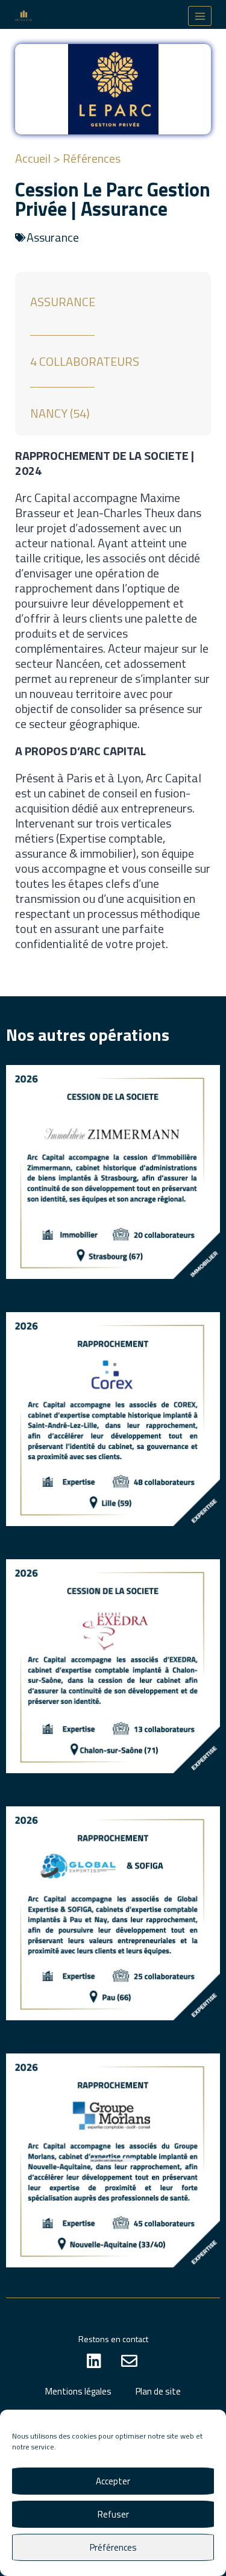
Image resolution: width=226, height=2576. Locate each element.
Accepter (113, 2481)
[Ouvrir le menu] (200, 16)
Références (92, 158)
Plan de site (158, 2391)
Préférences (113, 2547)
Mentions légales (78, 2391)
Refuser (113, 2514)
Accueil (33, 158)
